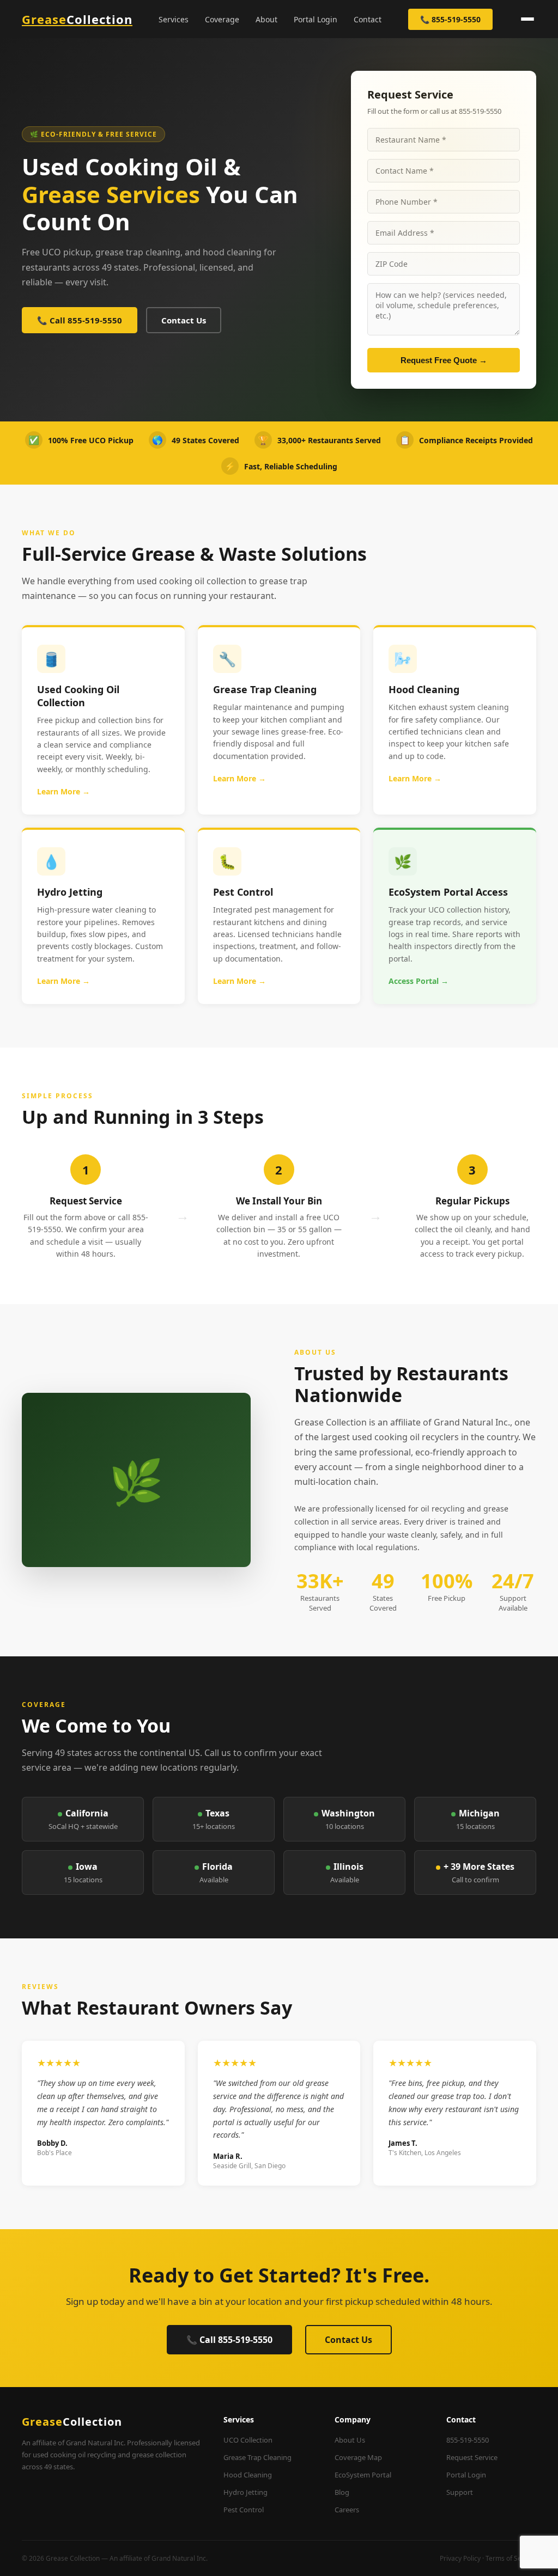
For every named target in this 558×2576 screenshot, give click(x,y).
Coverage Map (358, 2457)
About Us (350, 2440)
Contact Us (184, 320)
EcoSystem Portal (363, 2475)
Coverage (222, 19)
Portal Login (316, 19)
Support (460, 2492)
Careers (347, 2510)
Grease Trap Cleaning (257, 2457)
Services (174, 19)
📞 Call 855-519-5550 (80, 320)
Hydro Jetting (245, 2492)
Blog (342, 2492)
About (266, 19)
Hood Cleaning (248, 2475)
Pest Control (244, 2510)
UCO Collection (248, 2440)
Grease (77, 19)
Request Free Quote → (444, 360)
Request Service (472, 2457)
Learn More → (63, 791)
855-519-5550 (468, 2440)
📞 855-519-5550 (450, 19)
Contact (368, 19)
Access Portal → (418, 981)
